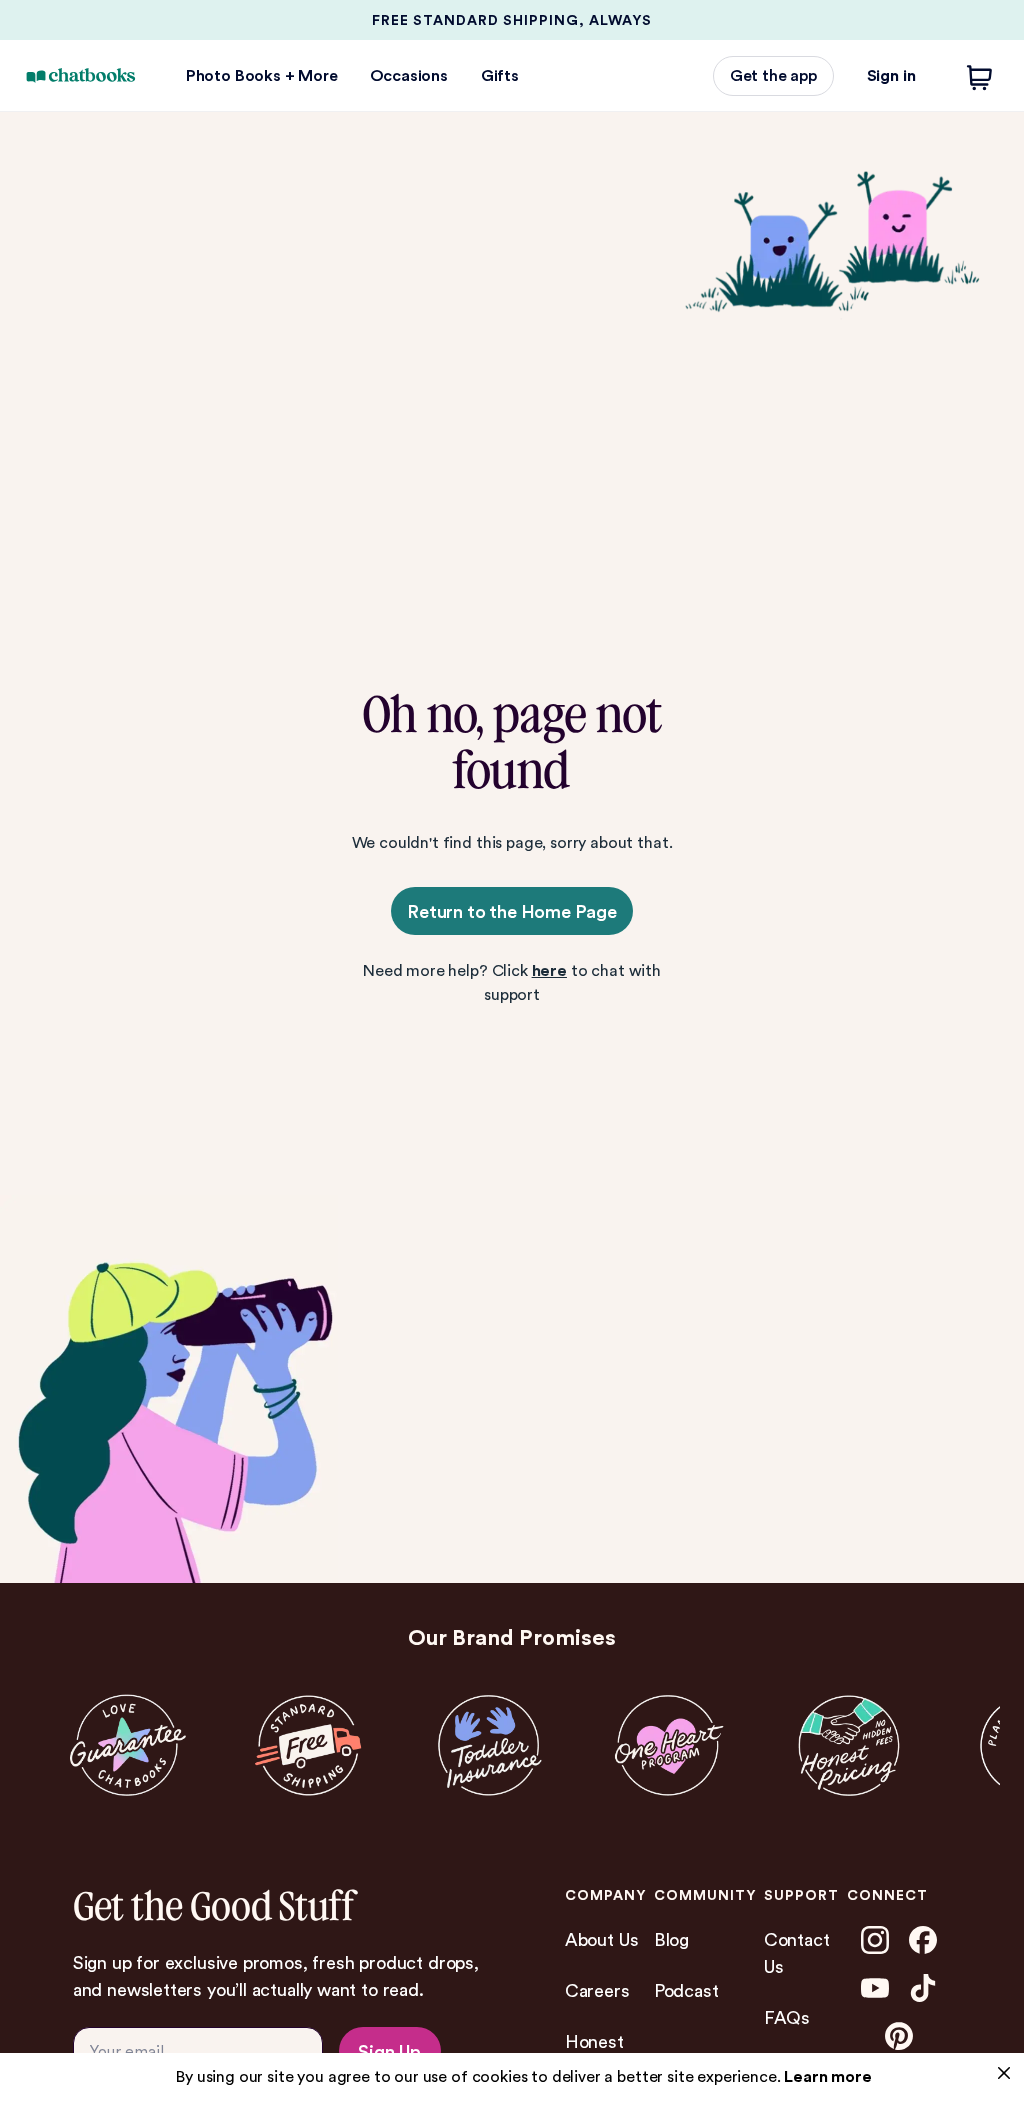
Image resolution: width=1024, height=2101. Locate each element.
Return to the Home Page (512, 911)
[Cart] (980, 76)
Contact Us (797, 1953)
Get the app (773, 75)
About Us (602, 1939)
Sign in (891, 75)
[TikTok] (923, 1988)
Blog (671, 1939)
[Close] (1004, 2073)
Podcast (686, 1990)
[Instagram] (875, 1940)
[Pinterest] (899, 2036)
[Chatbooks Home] (81, 75)
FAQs (787, 2017)
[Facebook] (923, 1940)
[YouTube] (875, 1988)
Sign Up (389, 2051)
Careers (597, 1990)
